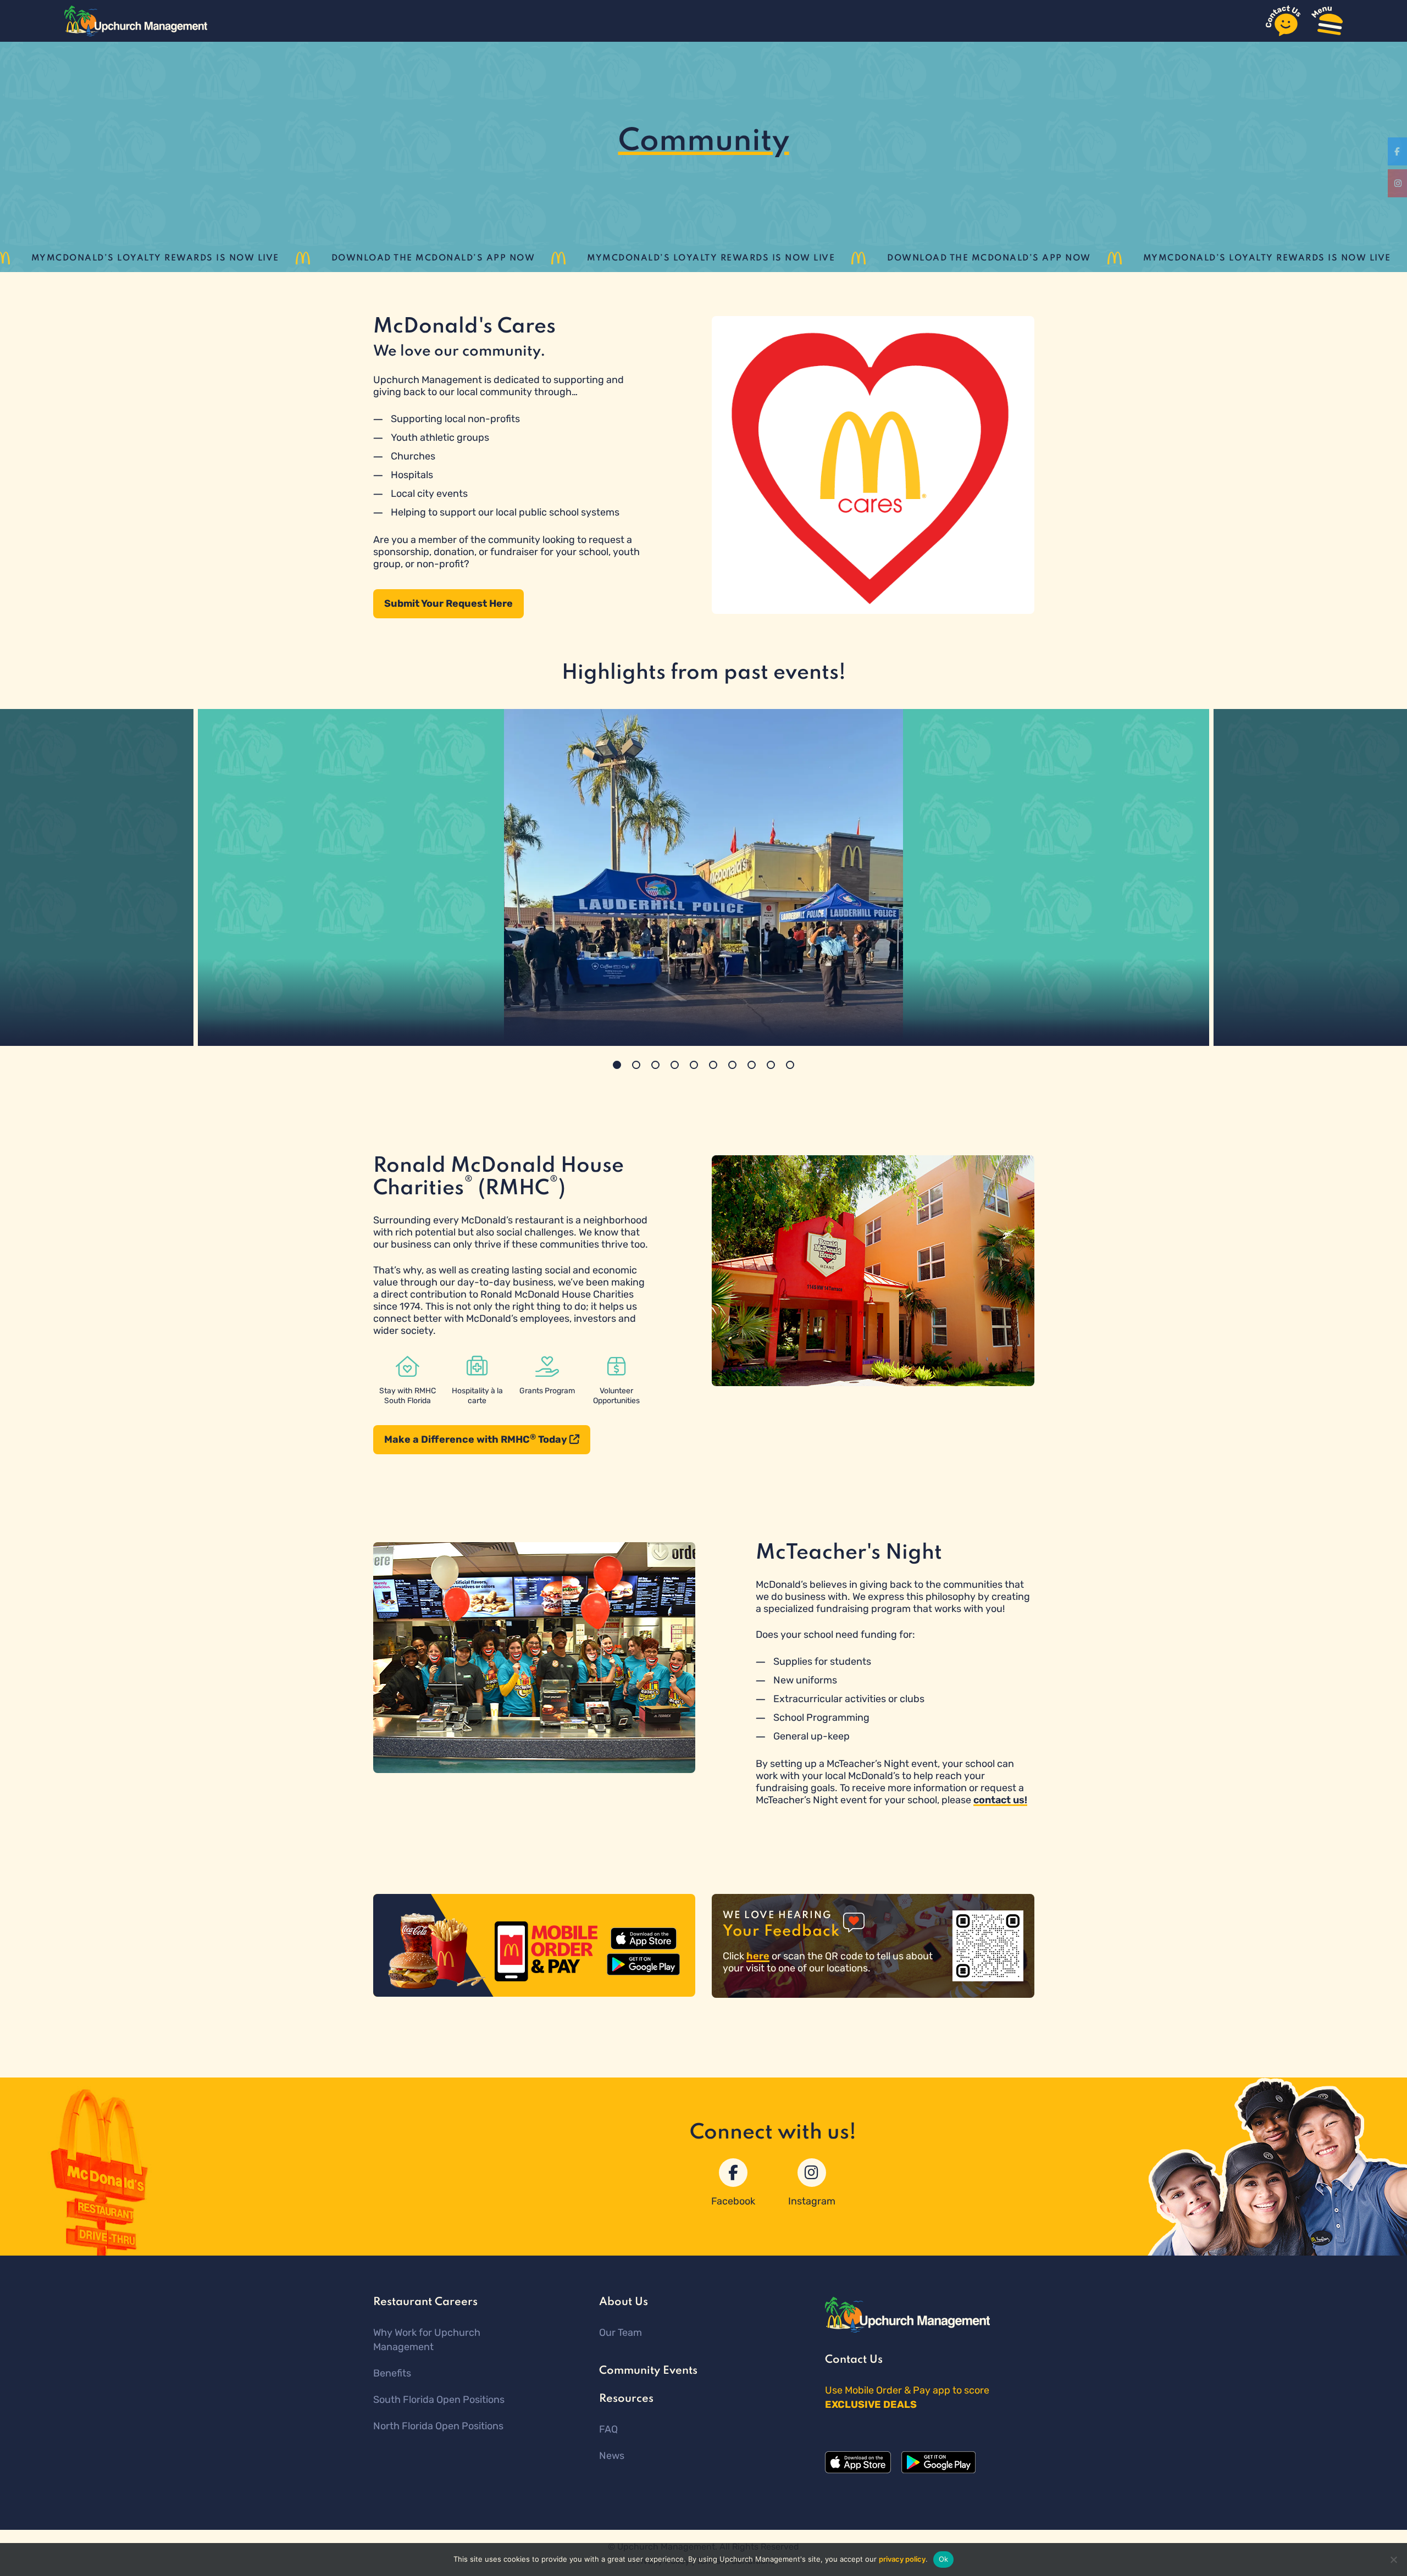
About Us (624, 2302)
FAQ (608, 2429)
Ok (944, 2559)
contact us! (1000, 1800)
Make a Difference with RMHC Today (477, 1439)
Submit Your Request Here (448, 603)
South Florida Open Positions (439, 2400)
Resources (626, 2399)
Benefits (392, 2373)
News (612, 2456)
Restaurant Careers (425, 2302)
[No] (1393, 2560)
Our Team (621, 2333)
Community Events (648, 2371)
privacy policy (902, 2559)
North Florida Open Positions (438, 2426)
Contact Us (854, 2360)
